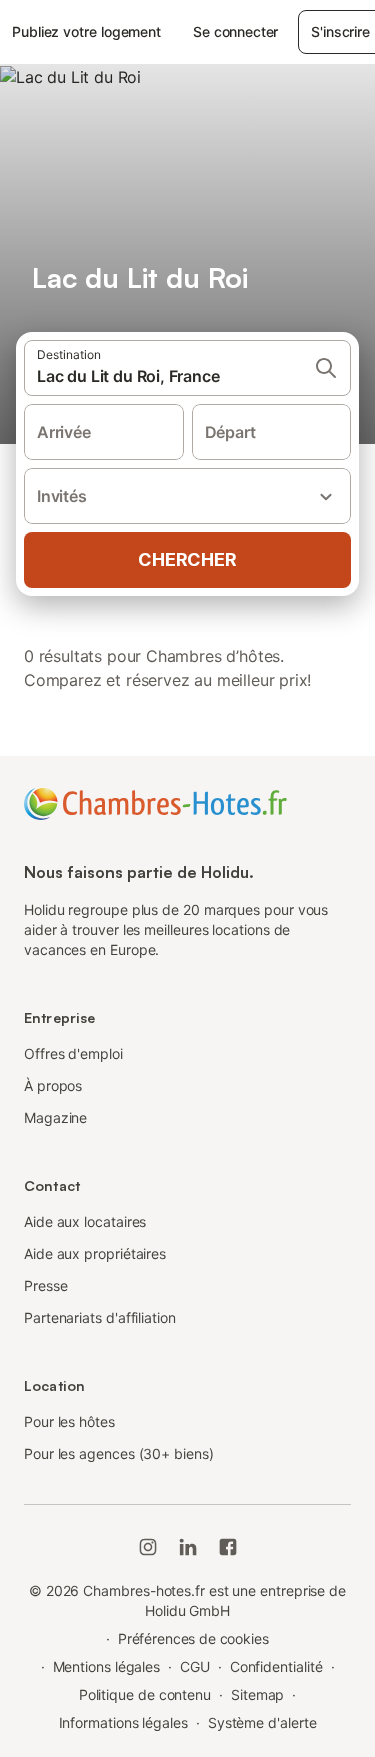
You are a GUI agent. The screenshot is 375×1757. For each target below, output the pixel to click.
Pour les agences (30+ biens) (119, 1453)
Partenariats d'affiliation (100, 1317)
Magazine (55, 1117)
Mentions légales (107, 1666)
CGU (195, 1666)
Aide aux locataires (85, 1221)
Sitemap (257, 1694)
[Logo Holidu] (155, 802)
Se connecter (235, 31)
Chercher (187, 559)
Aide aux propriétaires (95, 1253)
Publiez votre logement (86, 31)
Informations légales (123, 1722)
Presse (46, 1285)
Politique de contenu (145, 1694)
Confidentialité (276, 1666)
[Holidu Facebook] (228, 1547)
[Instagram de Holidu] (148, 1547)
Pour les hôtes (69, 1421)
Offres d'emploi (73, 1053)
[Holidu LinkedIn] (188, 1547)
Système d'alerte (262, 1722)
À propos (53, 1085)
